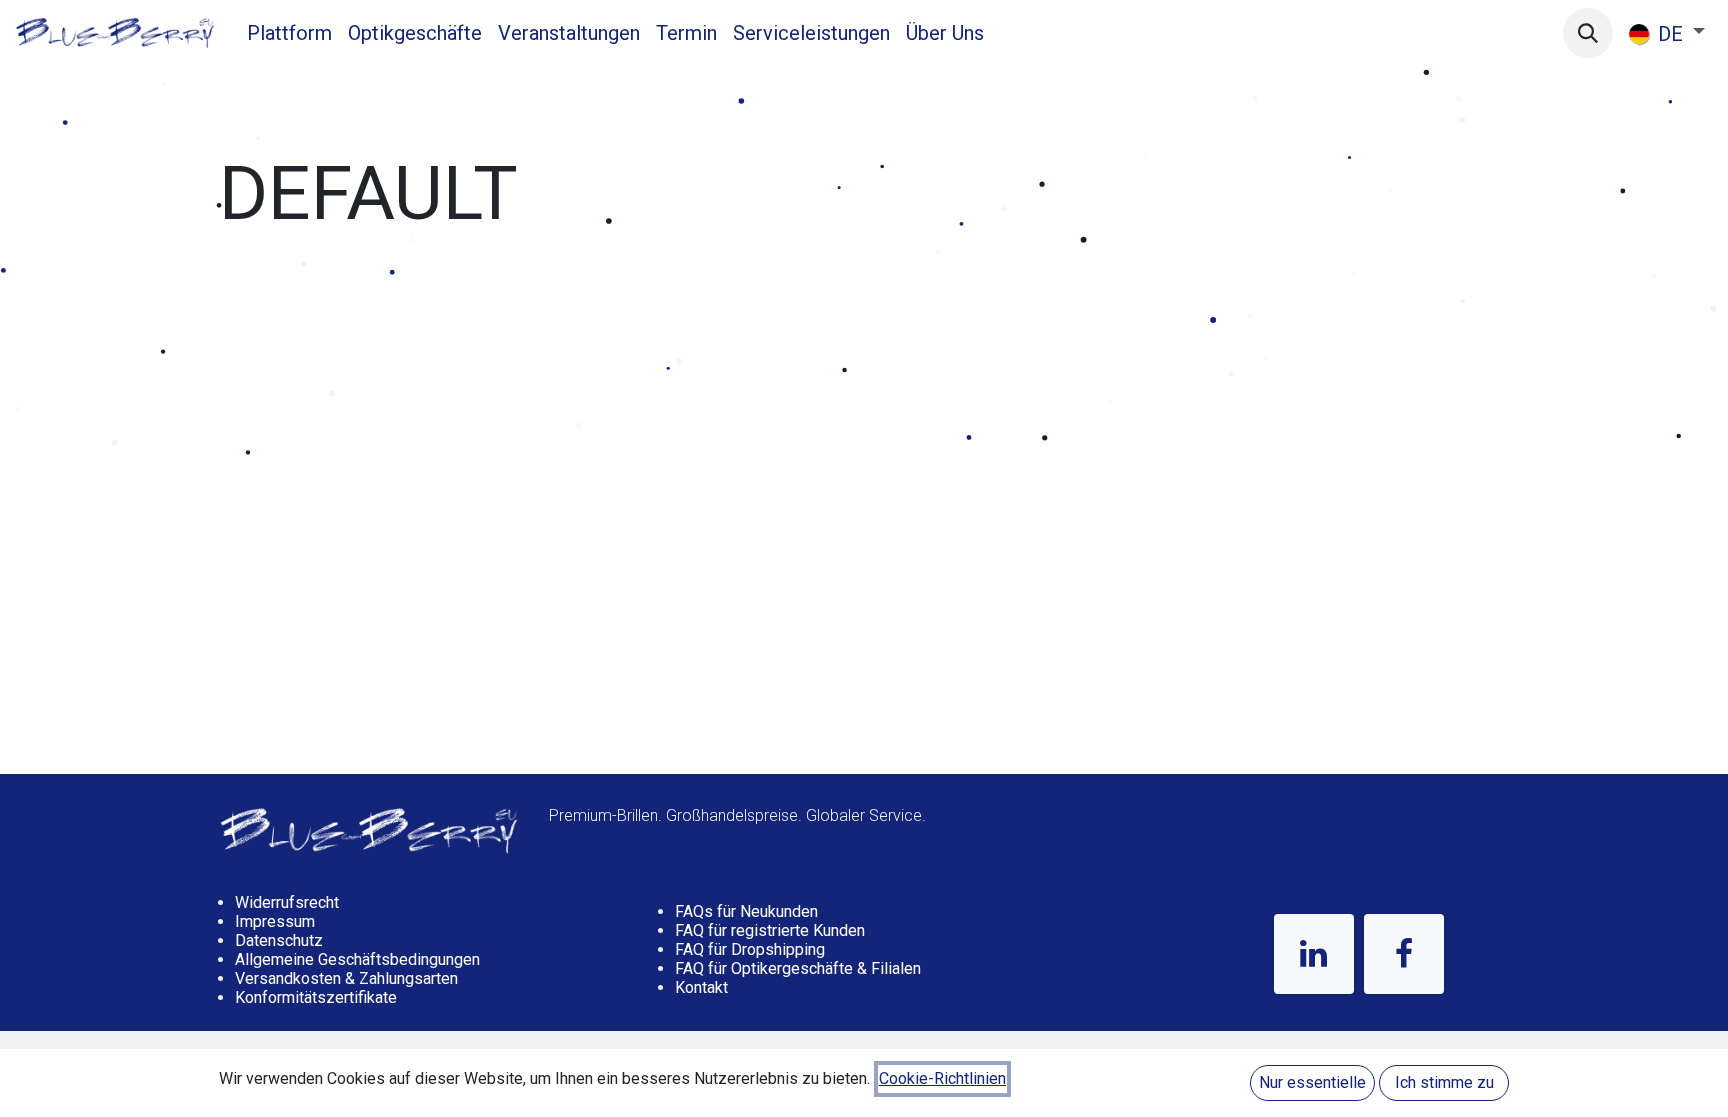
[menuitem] (289, 33)
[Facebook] (1404, 954)
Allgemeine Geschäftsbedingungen (357, 959)
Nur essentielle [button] (1312, 1082)
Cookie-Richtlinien (942, 1078)
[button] (1588, 33)
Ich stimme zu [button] (1444, 1082)
